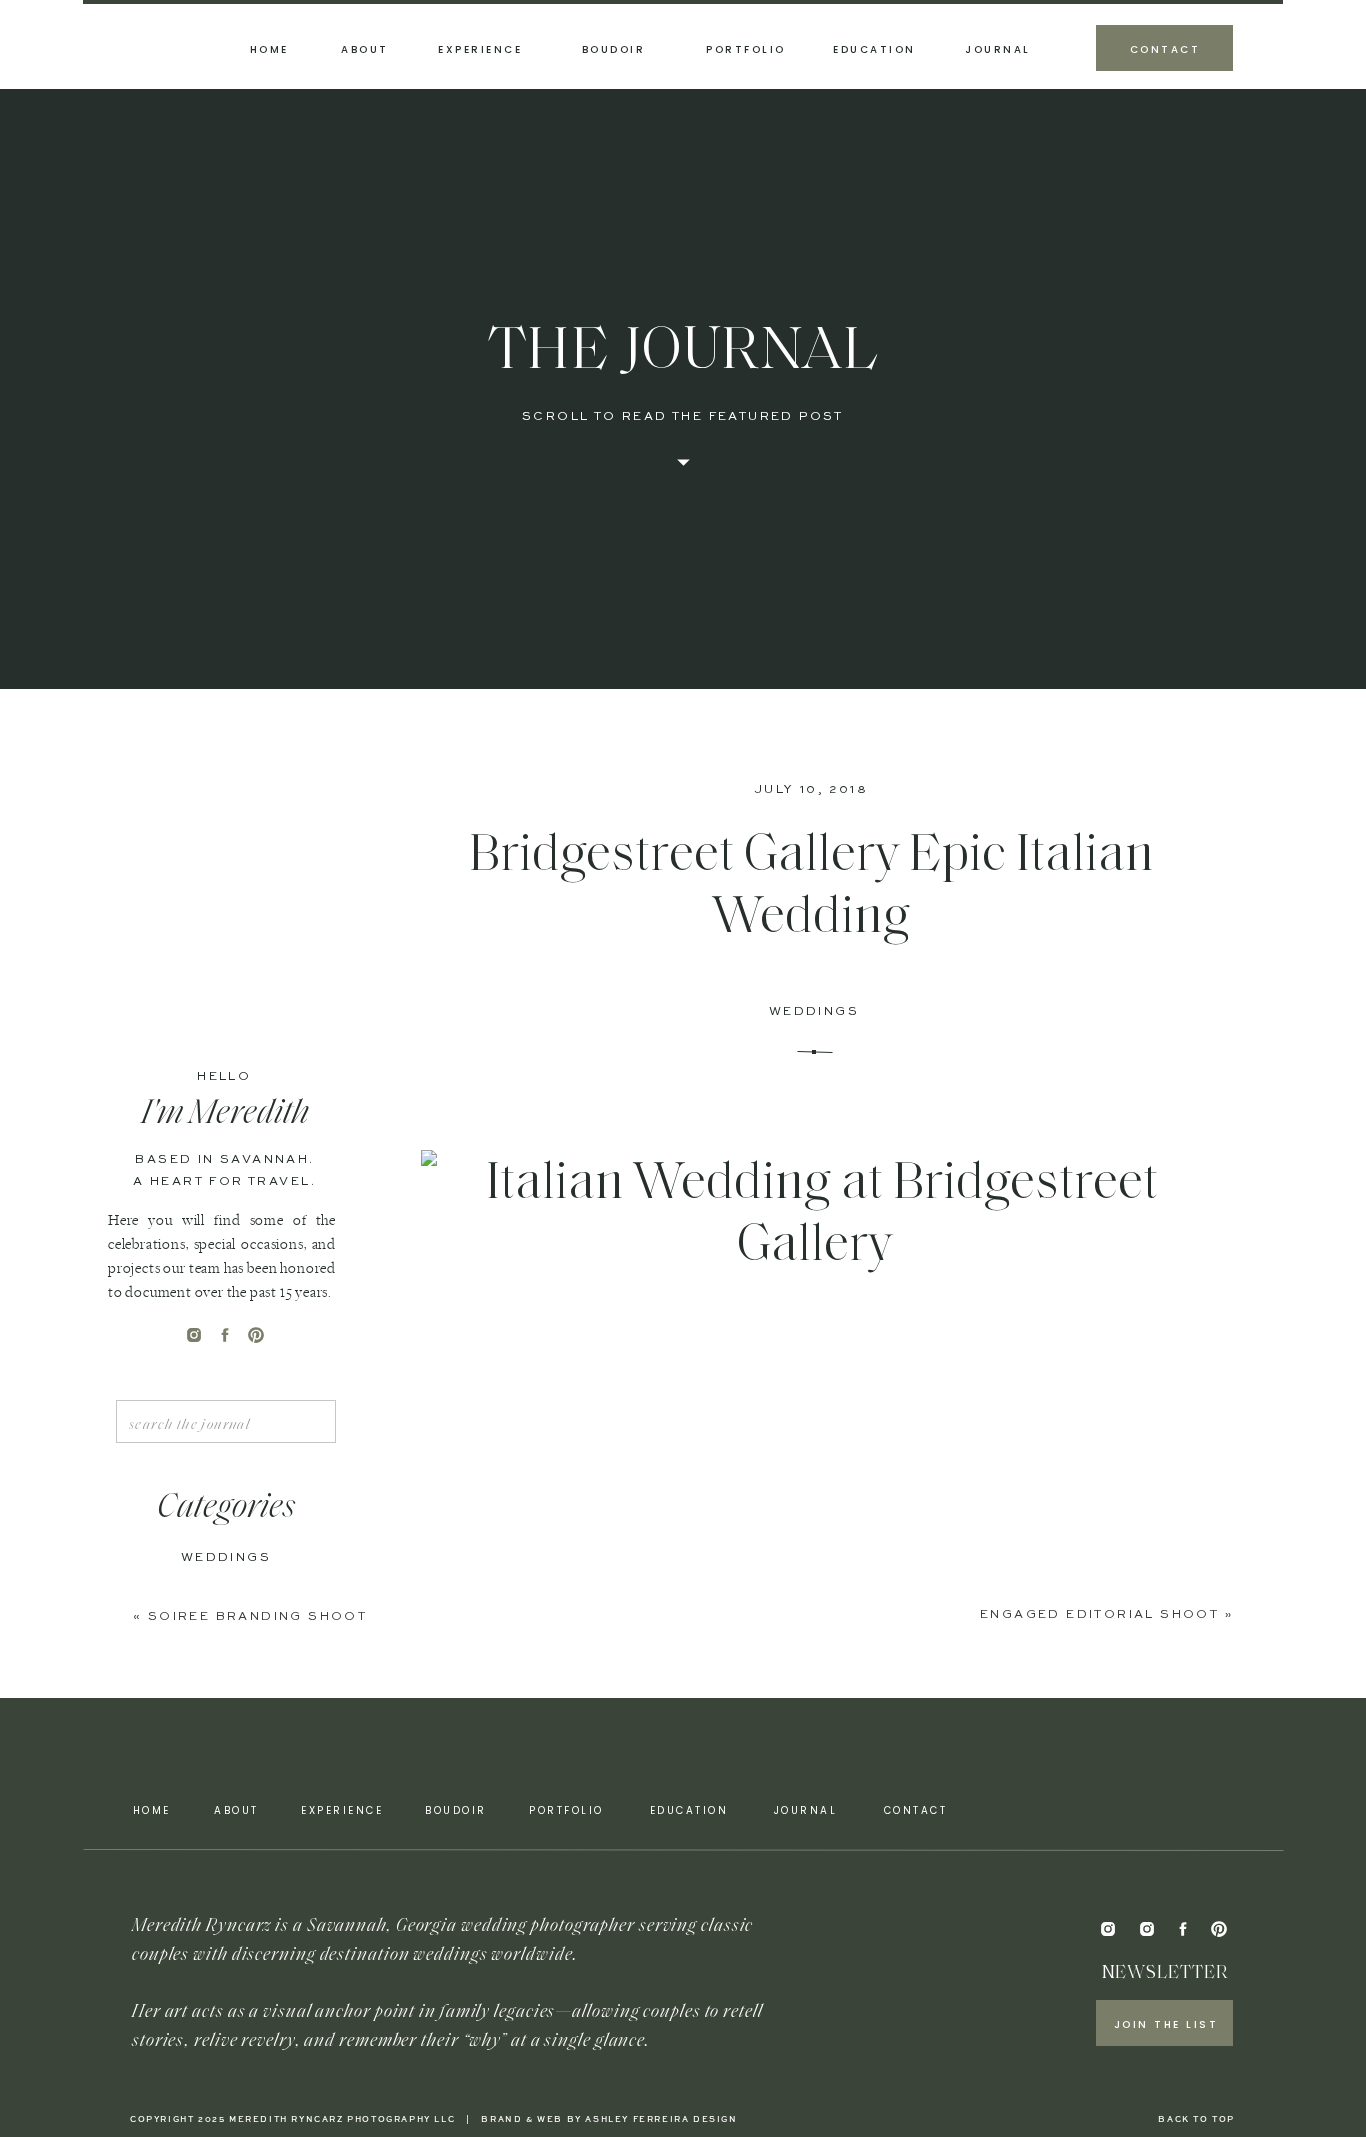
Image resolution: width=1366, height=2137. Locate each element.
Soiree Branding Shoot (257, 1617)
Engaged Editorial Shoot (1099, 1615)
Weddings (814, 1012)
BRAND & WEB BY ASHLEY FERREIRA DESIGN (609, 2120)
